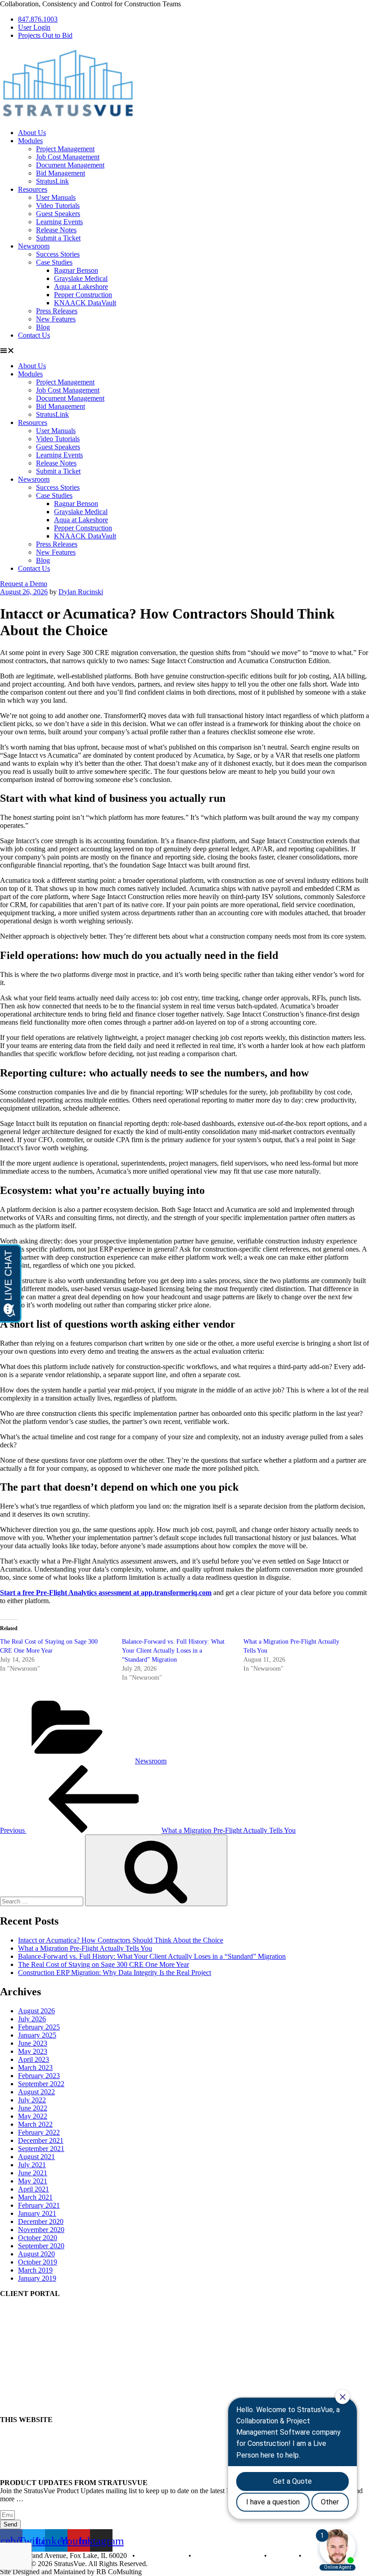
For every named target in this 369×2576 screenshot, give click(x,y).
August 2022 (36, 2092)
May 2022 (33, 2116)
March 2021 (35, 2197)
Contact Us (34, 335)
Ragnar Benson (76, 270)
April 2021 (34, 2189)
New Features (56, 319)
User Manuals (56, 197)
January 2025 (37, 2035)
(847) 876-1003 (161, 2556)
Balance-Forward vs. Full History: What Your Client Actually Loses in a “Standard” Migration (173, 1651)
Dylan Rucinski (81, 592)
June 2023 (33, 2043)
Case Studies (54, 262)
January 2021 (37, 2213)
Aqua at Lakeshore (81, 287)
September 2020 (41, 2246)
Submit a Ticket (58, 238)
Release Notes (56, 230)
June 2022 (33, 2108)
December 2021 (41, 2140)
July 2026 (32, 2019)
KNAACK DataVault (85, 303)
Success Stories (58, 254)
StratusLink (52, 181)
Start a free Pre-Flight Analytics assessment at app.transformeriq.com (106, 1593)
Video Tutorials (58, 206)
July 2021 (32, 2165)
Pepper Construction (83, 295)
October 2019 (38, 2262)
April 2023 (34, 2059)
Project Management (65, 149)
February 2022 (39, 2132)
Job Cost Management (68, 157)
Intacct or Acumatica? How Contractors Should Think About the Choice (121, 1940)
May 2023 (33, 2051)
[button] (184, 351)
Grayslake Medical (81, 278)
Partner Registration (28, 2325)
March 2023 (35, 2068)
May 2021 (33, 2181)
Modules (30, 141)
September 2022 (41, 2084)
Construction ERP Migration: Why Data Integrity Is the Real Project (115, 1973)
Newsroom (34, 246)
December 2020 (41, 2221)
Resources (33, 189)
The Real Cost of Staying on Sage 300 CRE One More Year (103, 1964)
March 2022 (35, 2124)
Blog (43, 327)
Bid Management (61, 173)
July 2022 (32, 2100)
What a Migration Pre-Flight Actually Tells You (85, 1948)
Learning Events (59, 222)
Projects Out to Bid (27, 2317)
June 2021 (33, 2173)
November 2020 (41, 2230)
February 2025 (39, 2027)
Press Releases (57, 311)
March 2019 (35, 2270)
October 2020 (38, 2238)
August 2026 (36, 2011)
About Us (32, 133)
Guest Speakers (58, 214)
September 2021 (41, 2149)
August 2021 (36, 2157)
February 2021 (39, 2205)
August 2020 (36, 2254)
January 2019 (37, 2278)
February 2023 (39, 2076)
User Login (16, 2309)
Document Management (70, 165)
